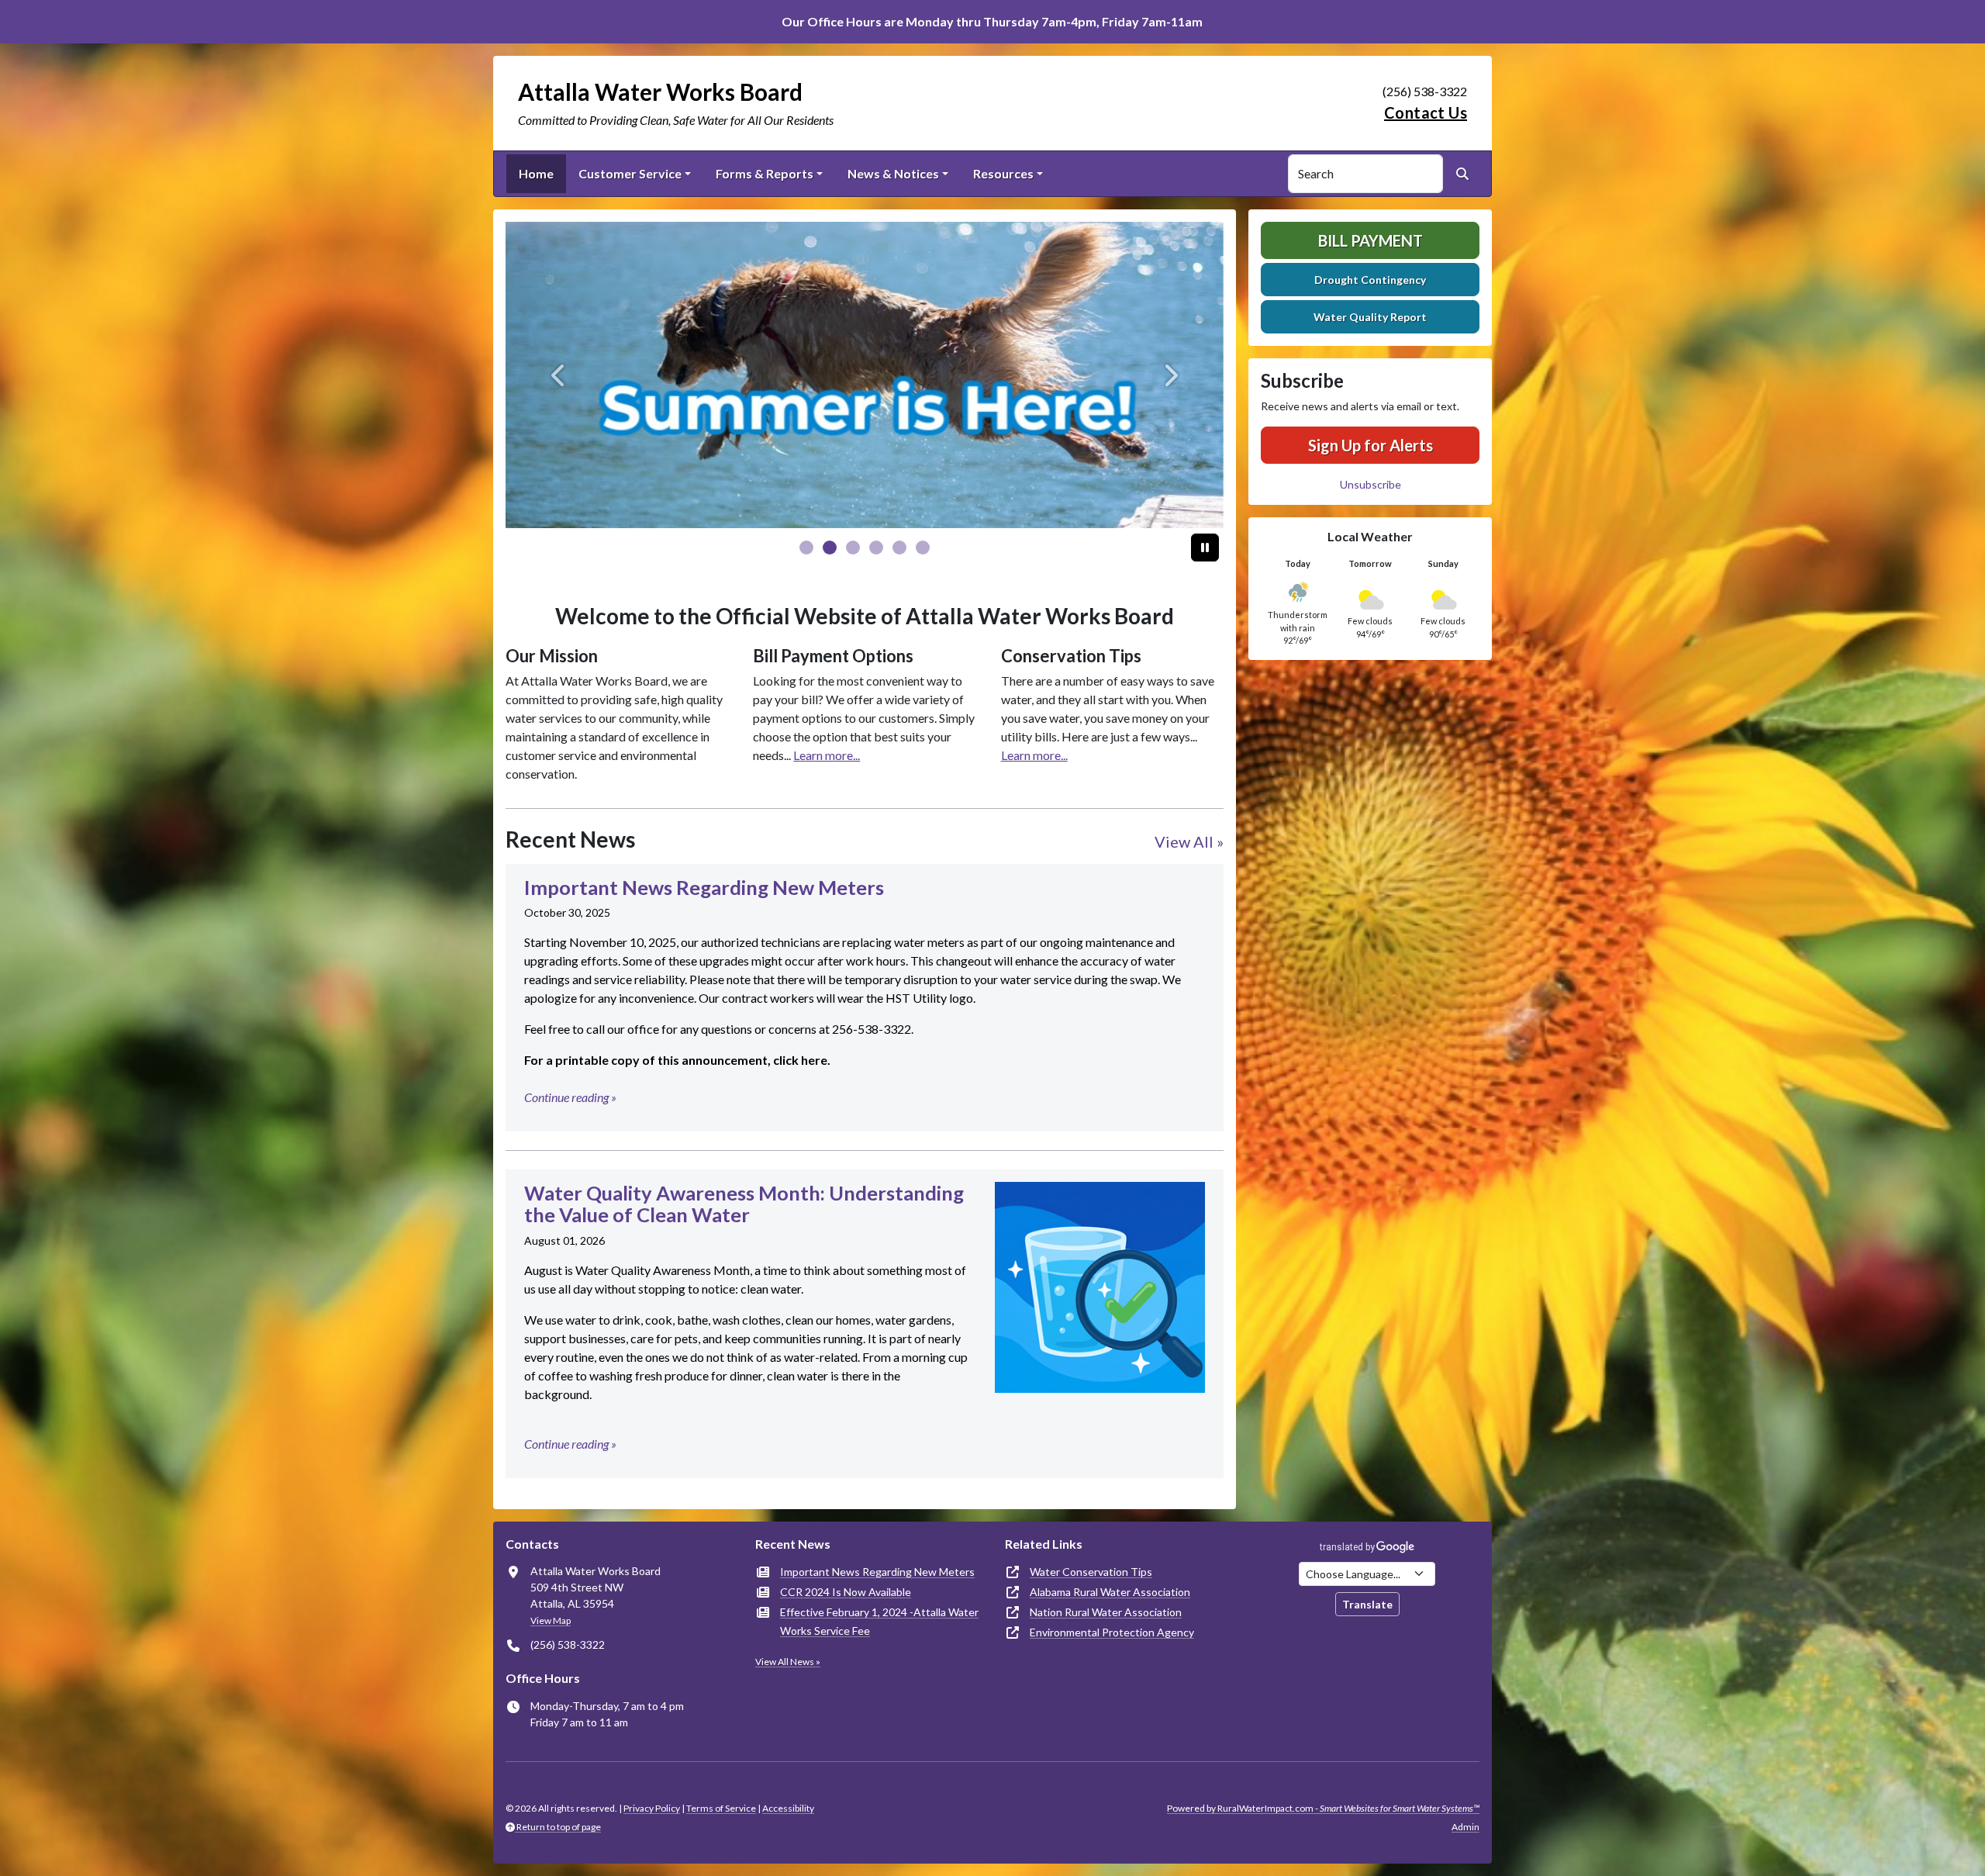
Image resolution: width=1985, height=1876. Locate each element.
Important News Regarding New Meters (877, 1572)
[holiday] (865, 375)
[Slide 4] (899, 548)
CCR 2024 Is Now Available (846, 1592)
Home (536, 173)
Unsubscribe (1371, 484)
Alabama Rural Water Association (1110, 1592)
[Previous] (559, 375)
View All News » (788, 1662)
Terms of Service (721, 1808)
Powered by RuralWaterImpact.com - (1323, 1808)
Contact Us (1426, 112)
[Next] (1170, 375)
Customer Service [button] (630, 173)
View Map (551, 1620)
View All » (1189, 841)
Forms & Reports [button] (765, 173)
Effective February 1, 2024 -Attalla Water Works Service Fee (879, 1621)
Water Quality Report (1370, 317)
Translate (1367, 1604)
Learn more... (827, 755)
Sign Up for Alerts (1371, 445)
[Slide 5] (923, 548)
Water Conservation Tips (1091, 1572)
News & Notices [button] (893, 173)
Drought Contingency (1370, 280)
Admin (1465, 1827)
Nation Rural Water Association (1106, 1612)
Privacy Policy (652, 1808)
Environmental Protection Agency (1112, 1632)
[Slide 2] (853, 548)
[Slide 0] (806, 548)
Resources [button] (1003, 173)
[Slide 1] (830, 548)
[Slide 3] (876, 548)
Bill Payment (1371, 240)
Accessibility (788, 1808)
